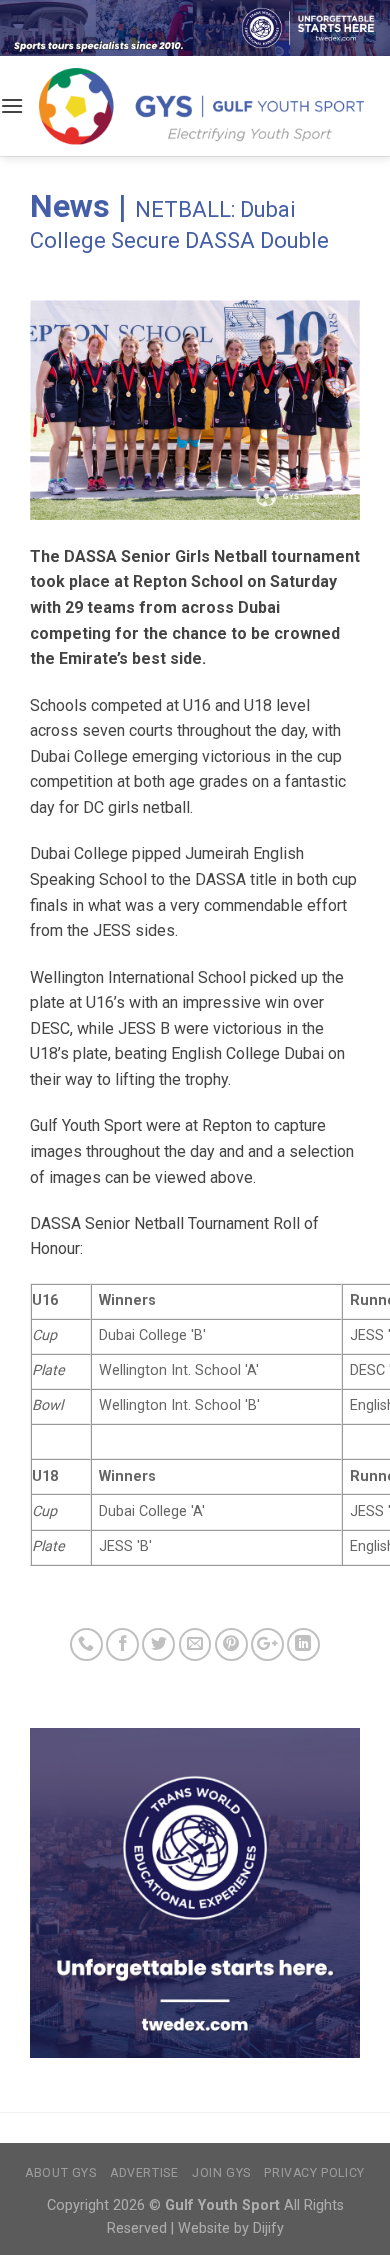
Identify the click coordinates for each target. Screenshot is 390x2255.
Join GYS (221, 2173)
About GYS (61, 2173)
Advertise (144, 2173)
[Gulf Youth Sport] (201, 105)
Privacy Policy (314, 2173)
